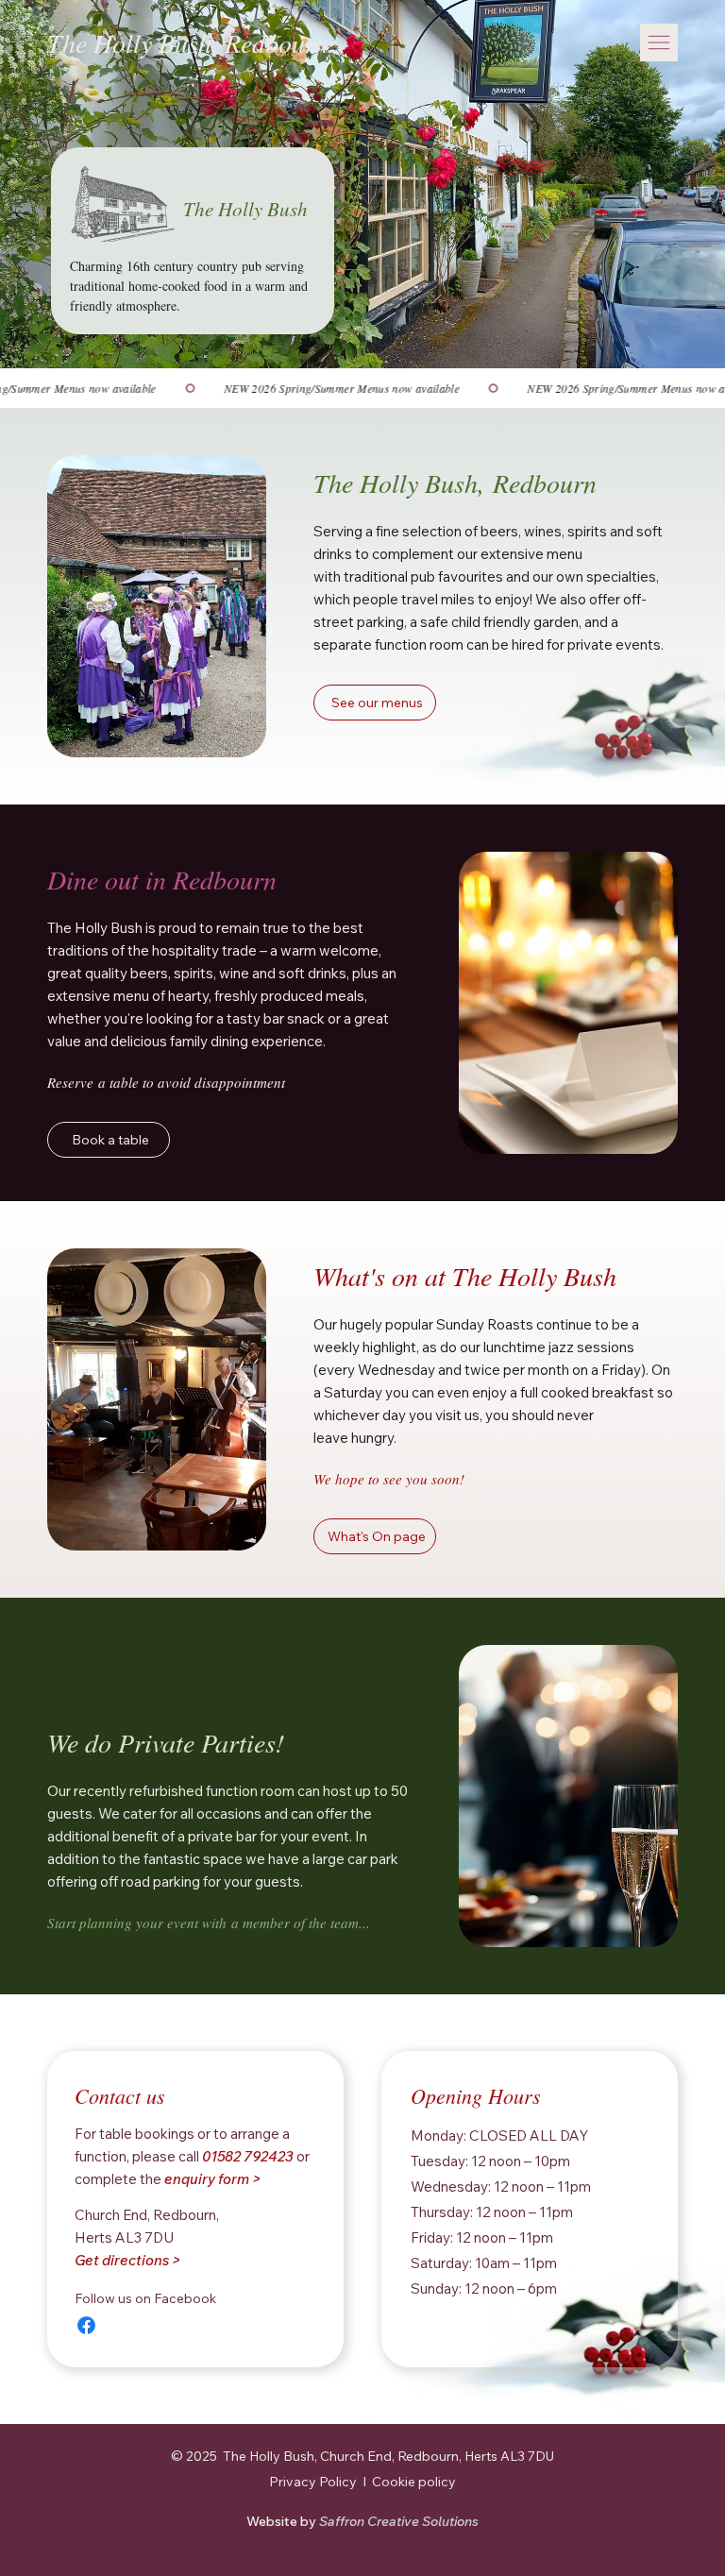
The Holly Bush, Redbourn (188, 42)
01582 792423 (248, 2156)
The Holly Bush (245, 209)
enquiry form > (212, 2179)
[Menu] (659, 42)
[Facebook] (86, 2325)
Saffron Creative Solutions (362, 2521)
